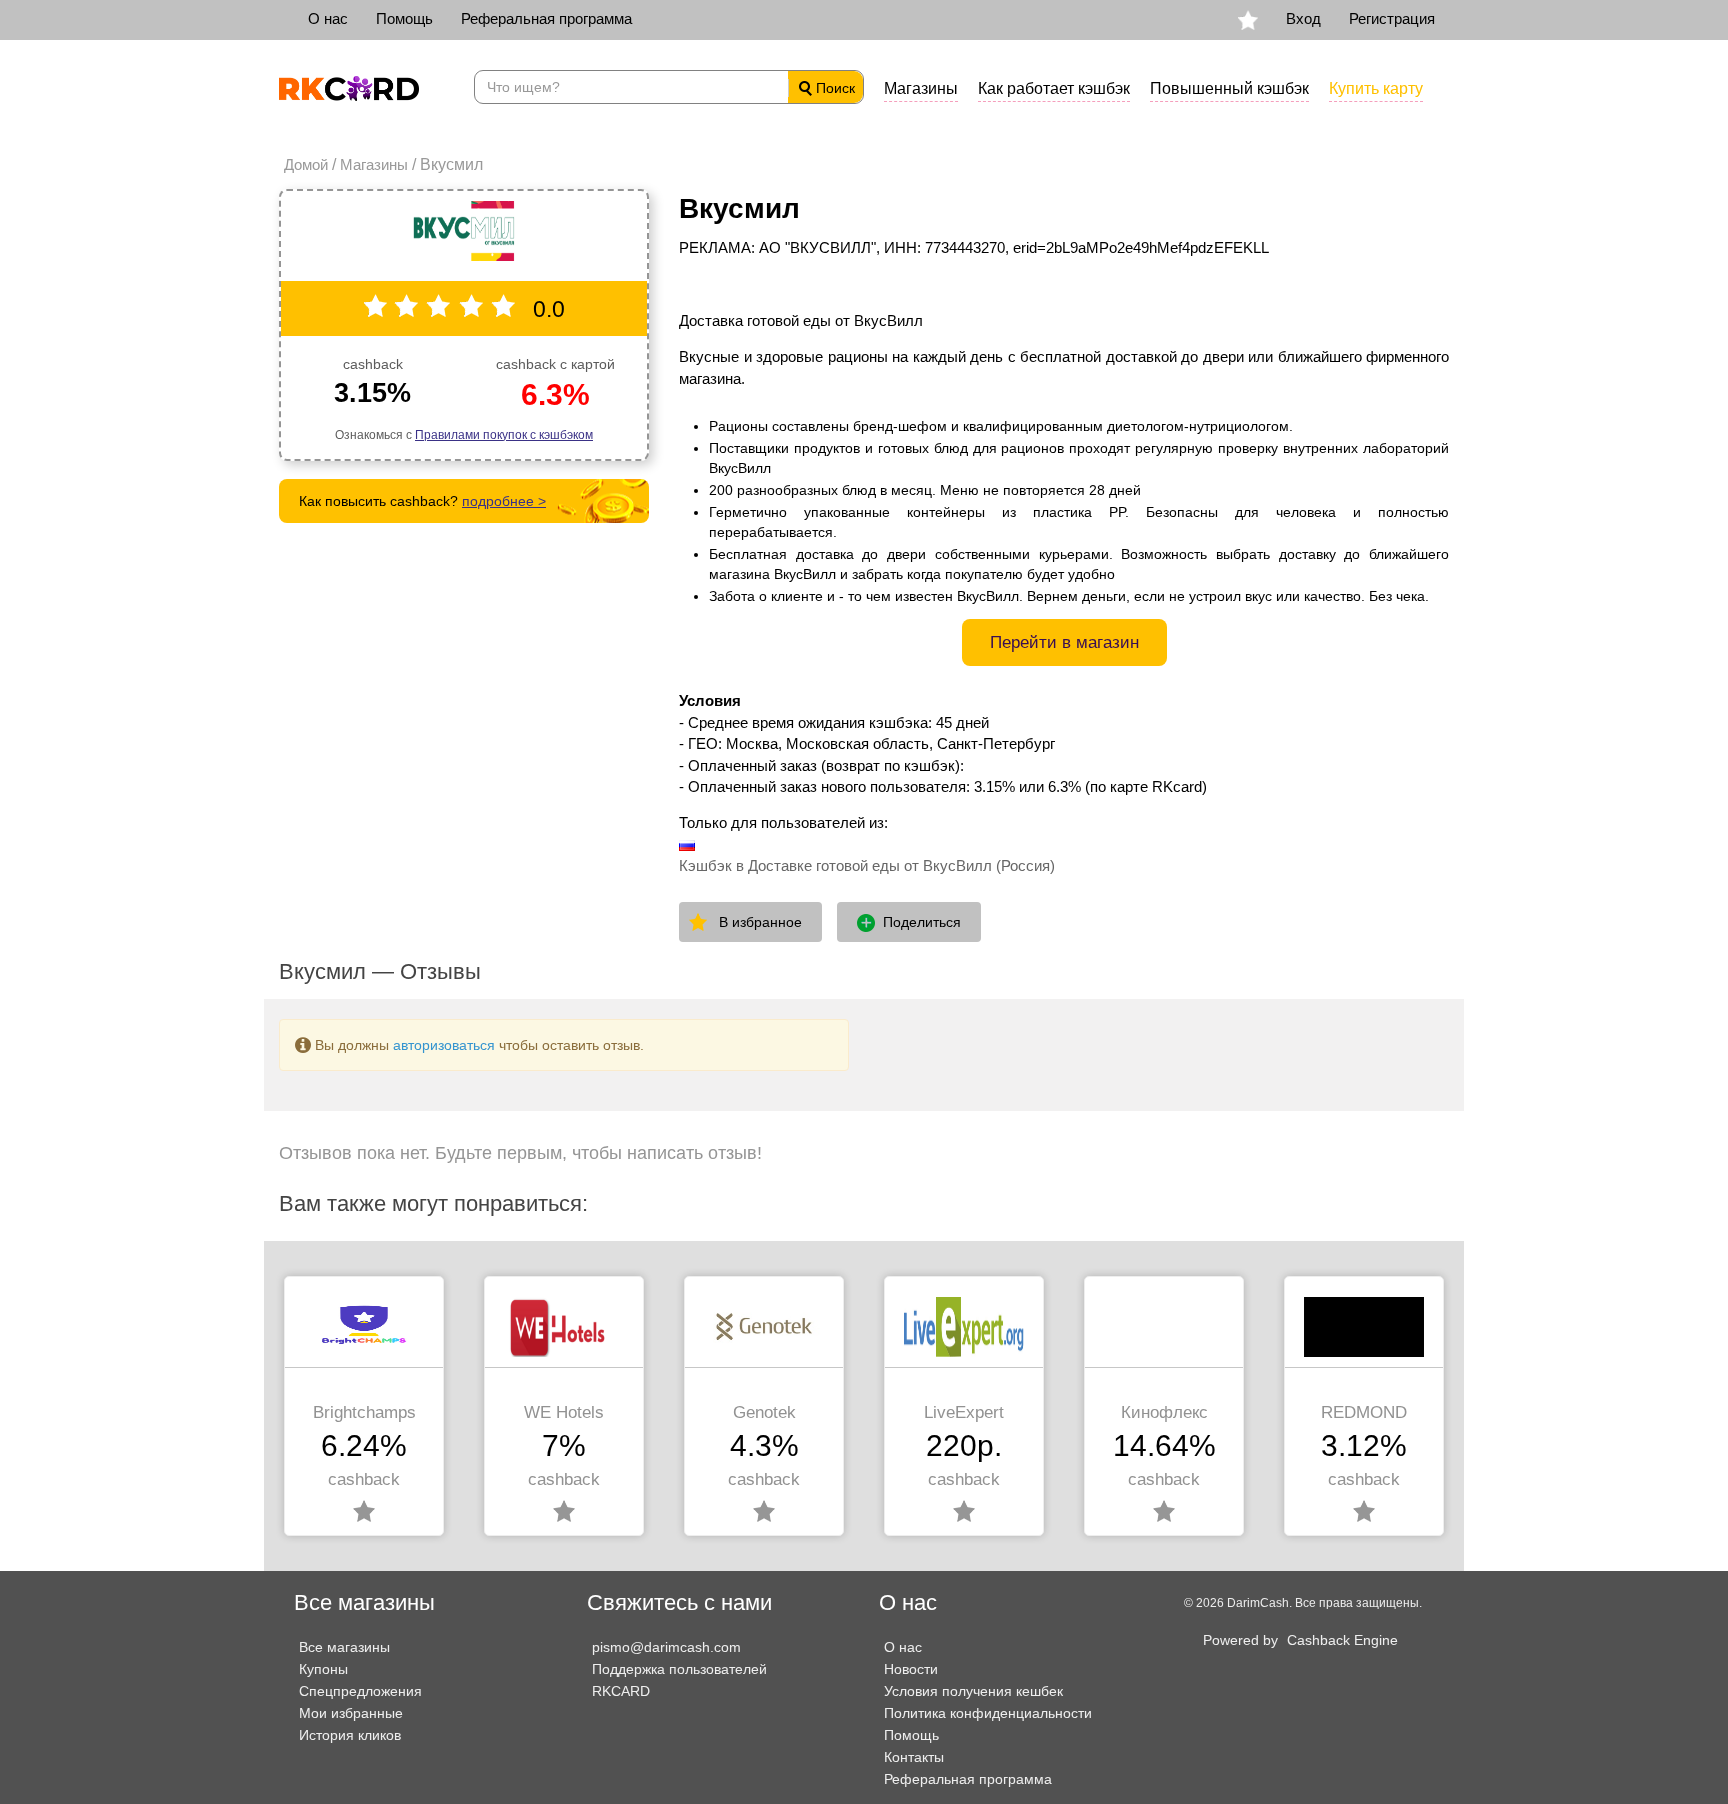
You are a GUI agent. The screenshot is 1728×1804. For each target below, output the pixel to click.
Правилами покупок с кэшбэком (504, 435)
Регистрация (1392, 18)
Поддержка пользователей (679, 1669)
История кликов (350, 1735)
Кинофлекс (1164, 1412)
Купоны (323, 1669)
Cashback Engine (1342, 1640)
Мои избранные (351, 1713)
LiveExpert (964, 1412)
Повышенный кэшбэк (1229, 88)
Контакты (914, 1757)
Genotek (764, 1412)
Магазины (921, 88)
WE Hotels (564, 1412)
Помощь (404, 18)
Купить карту (1376, 88)
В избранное (760, 922)
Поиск (833, 88)
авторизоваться (444, 1045)
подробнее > (504, 501)
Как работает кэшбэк (1054, 88)
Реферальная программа (546, 18)
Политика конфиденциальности (988, 1713)
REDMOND (1364, 1412)
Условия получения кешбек (973, 1691)
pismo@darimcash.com (666, 1647)
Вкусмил (739, 208)
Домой (306, 164)
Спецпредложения (360, 1691)
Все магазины (344, 1647)
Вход (1303, 18)
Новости (911, 1669)
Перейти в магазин (1064, 642)
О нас (328, 18)
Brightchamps (364, 1412)
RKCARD (621, 1691)
